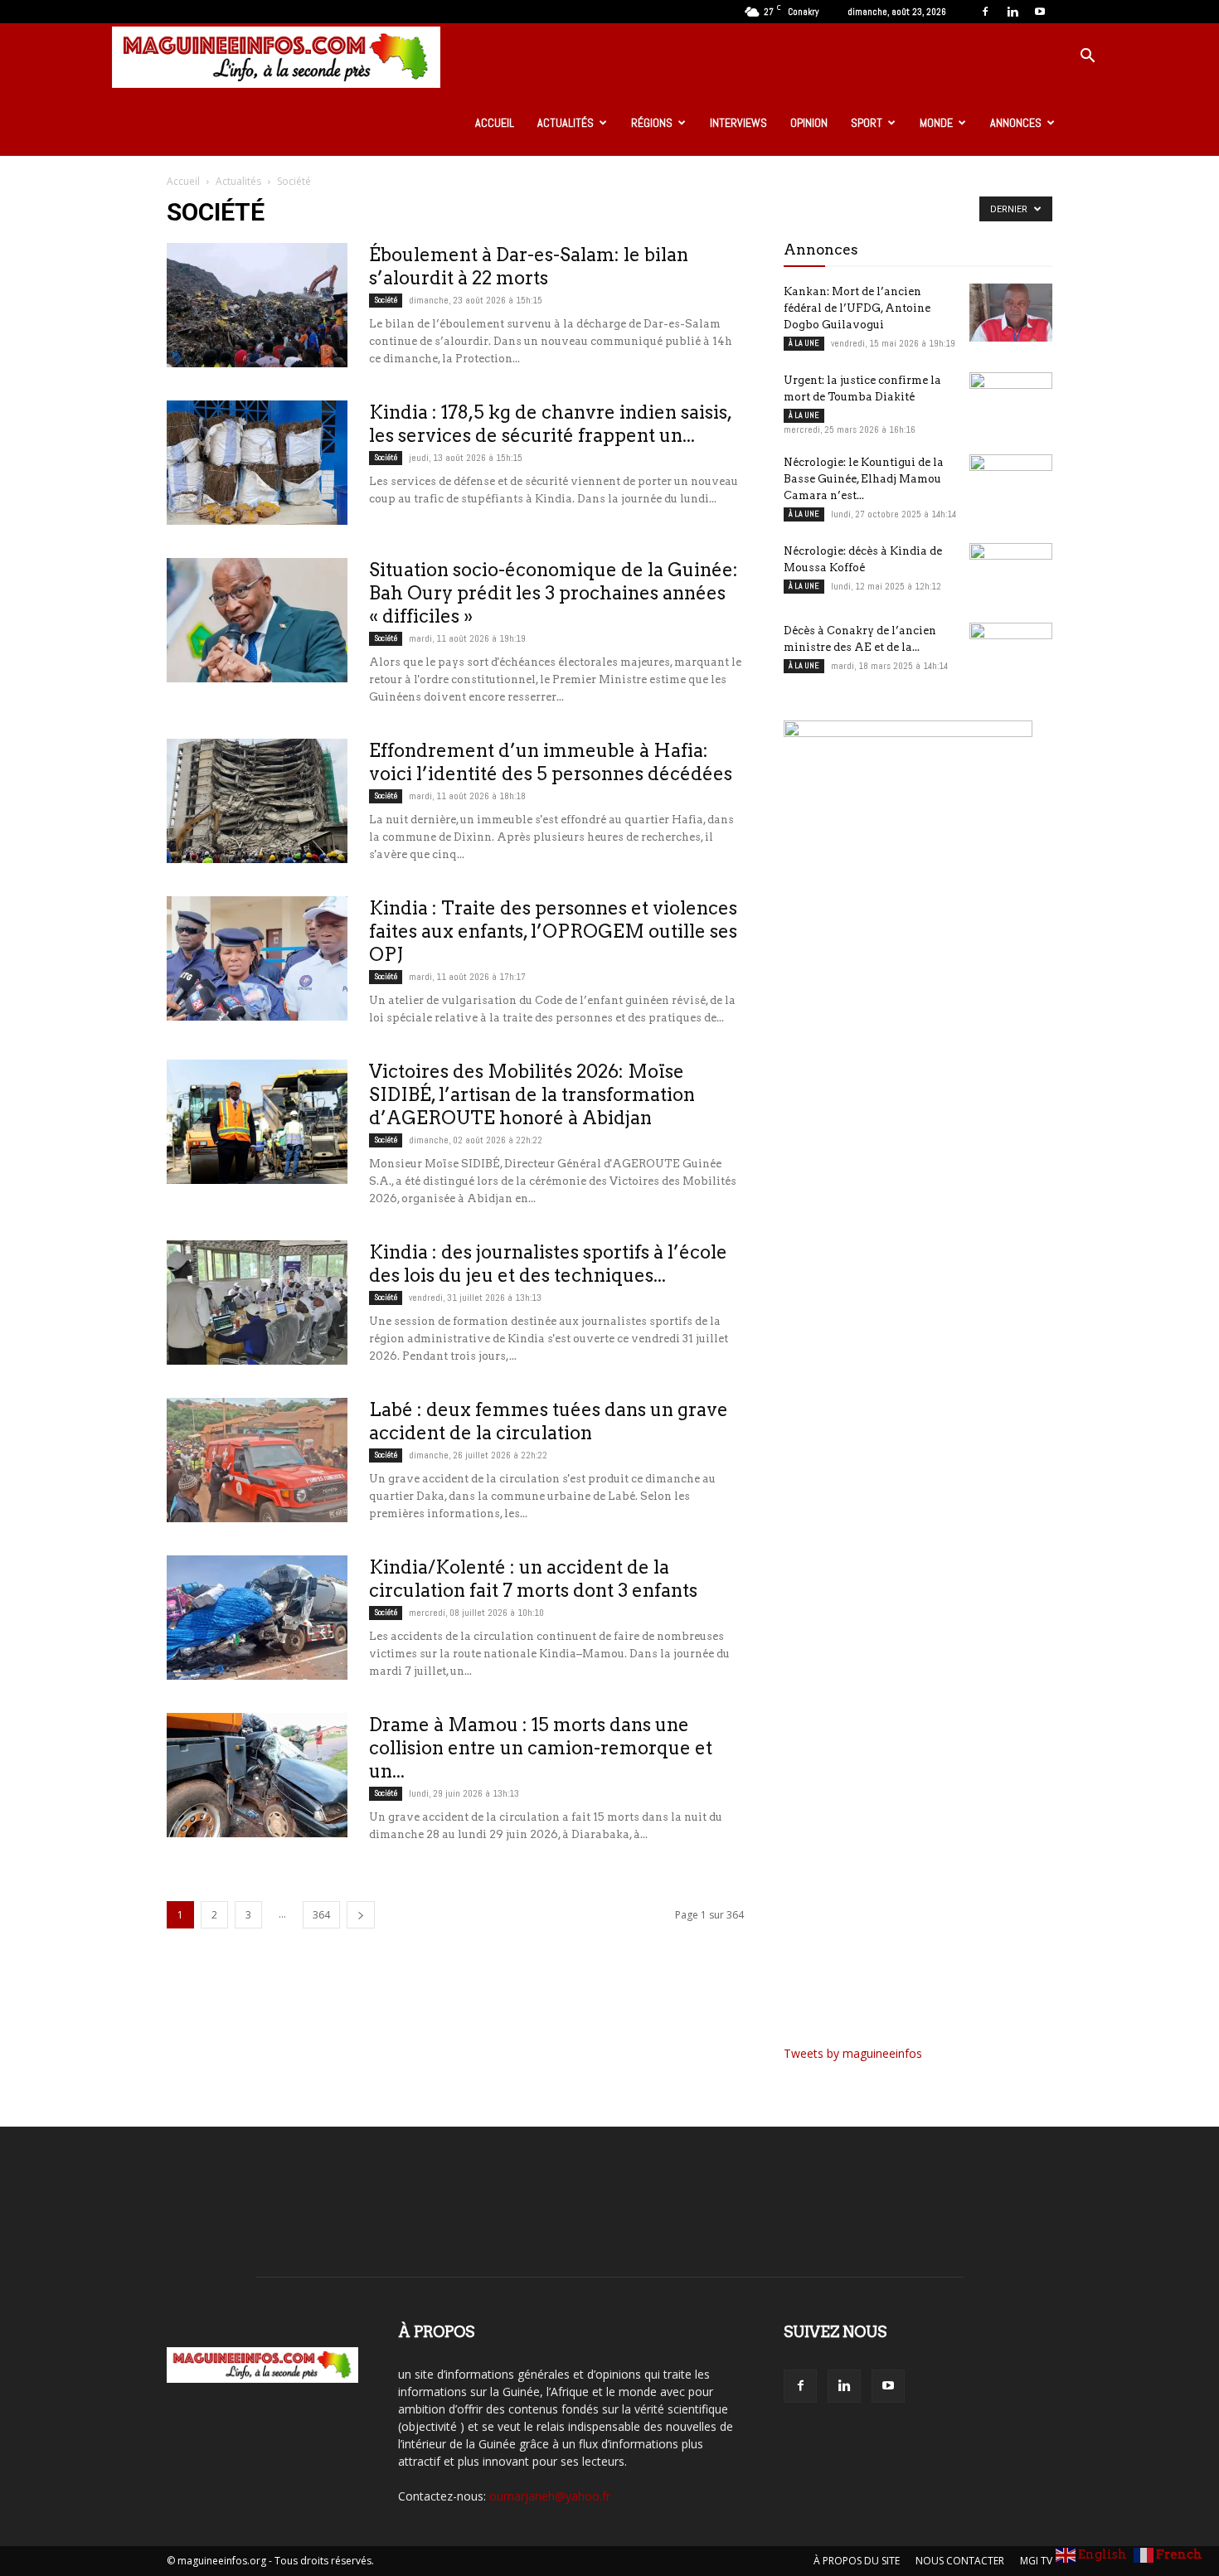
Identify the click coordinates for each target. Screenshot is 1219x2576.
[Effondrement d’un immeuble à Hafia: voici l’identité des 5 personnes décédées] (257, 801)
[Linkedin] (1013, 12)
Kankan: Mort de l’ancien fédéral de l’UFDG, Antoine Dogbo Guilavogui (857, 308)
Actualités (238, 181)
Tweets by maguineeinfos (853, 2053)
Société (386, 300)
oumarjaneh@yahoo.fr (550, 2496)
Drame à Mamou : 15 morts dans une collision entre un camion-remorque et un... (541, 1748)
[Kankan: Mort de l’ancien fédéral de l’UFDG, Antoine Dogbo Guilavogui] (1011, 313)
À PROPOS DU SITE (857, 2561)
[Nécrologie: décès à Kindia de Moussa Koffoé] (1011, 572)
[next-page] (361, 1915)
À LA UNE (804, 343)
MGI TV (1036, 2561)
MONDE (936, 123)
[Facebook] (985, 12)
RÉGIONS (652, 123)
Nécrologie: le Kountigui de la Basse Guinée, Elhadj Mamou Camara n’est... (864, 479)
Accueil (183, 181)
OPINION (809, 123)
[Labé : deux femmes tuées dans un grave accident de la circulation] (257, 1460)
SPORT (867, 123)
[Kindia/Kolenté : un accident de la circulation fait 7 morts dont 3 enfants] (257, 1618)
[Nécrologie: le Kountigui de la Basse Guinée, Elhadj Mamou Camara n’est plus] (1011, 483)
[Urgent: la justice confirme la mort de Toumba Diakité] (1011, 401)
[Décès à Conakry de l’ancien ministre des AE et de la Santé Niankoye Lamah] (1011, 652)
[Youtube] (1040, 12)
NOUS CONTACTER (960, 2561)
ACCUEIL (495, 123)
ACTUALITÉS (566, 123)
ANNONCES (1016, 123)
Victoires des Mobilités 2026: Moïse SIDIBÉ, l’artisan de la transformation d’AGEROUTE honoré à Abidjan (532, 1094)
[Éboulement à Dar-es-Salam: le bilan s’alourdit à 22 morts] (257, 305)
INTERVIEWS (738, 123)
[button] (1087, 58)
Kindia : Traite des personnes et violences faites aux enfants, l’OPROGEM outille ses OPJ (553, 931)
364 (321, 1915)
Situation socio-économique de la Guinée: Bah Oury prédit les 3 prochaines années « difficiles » (554, 593)
